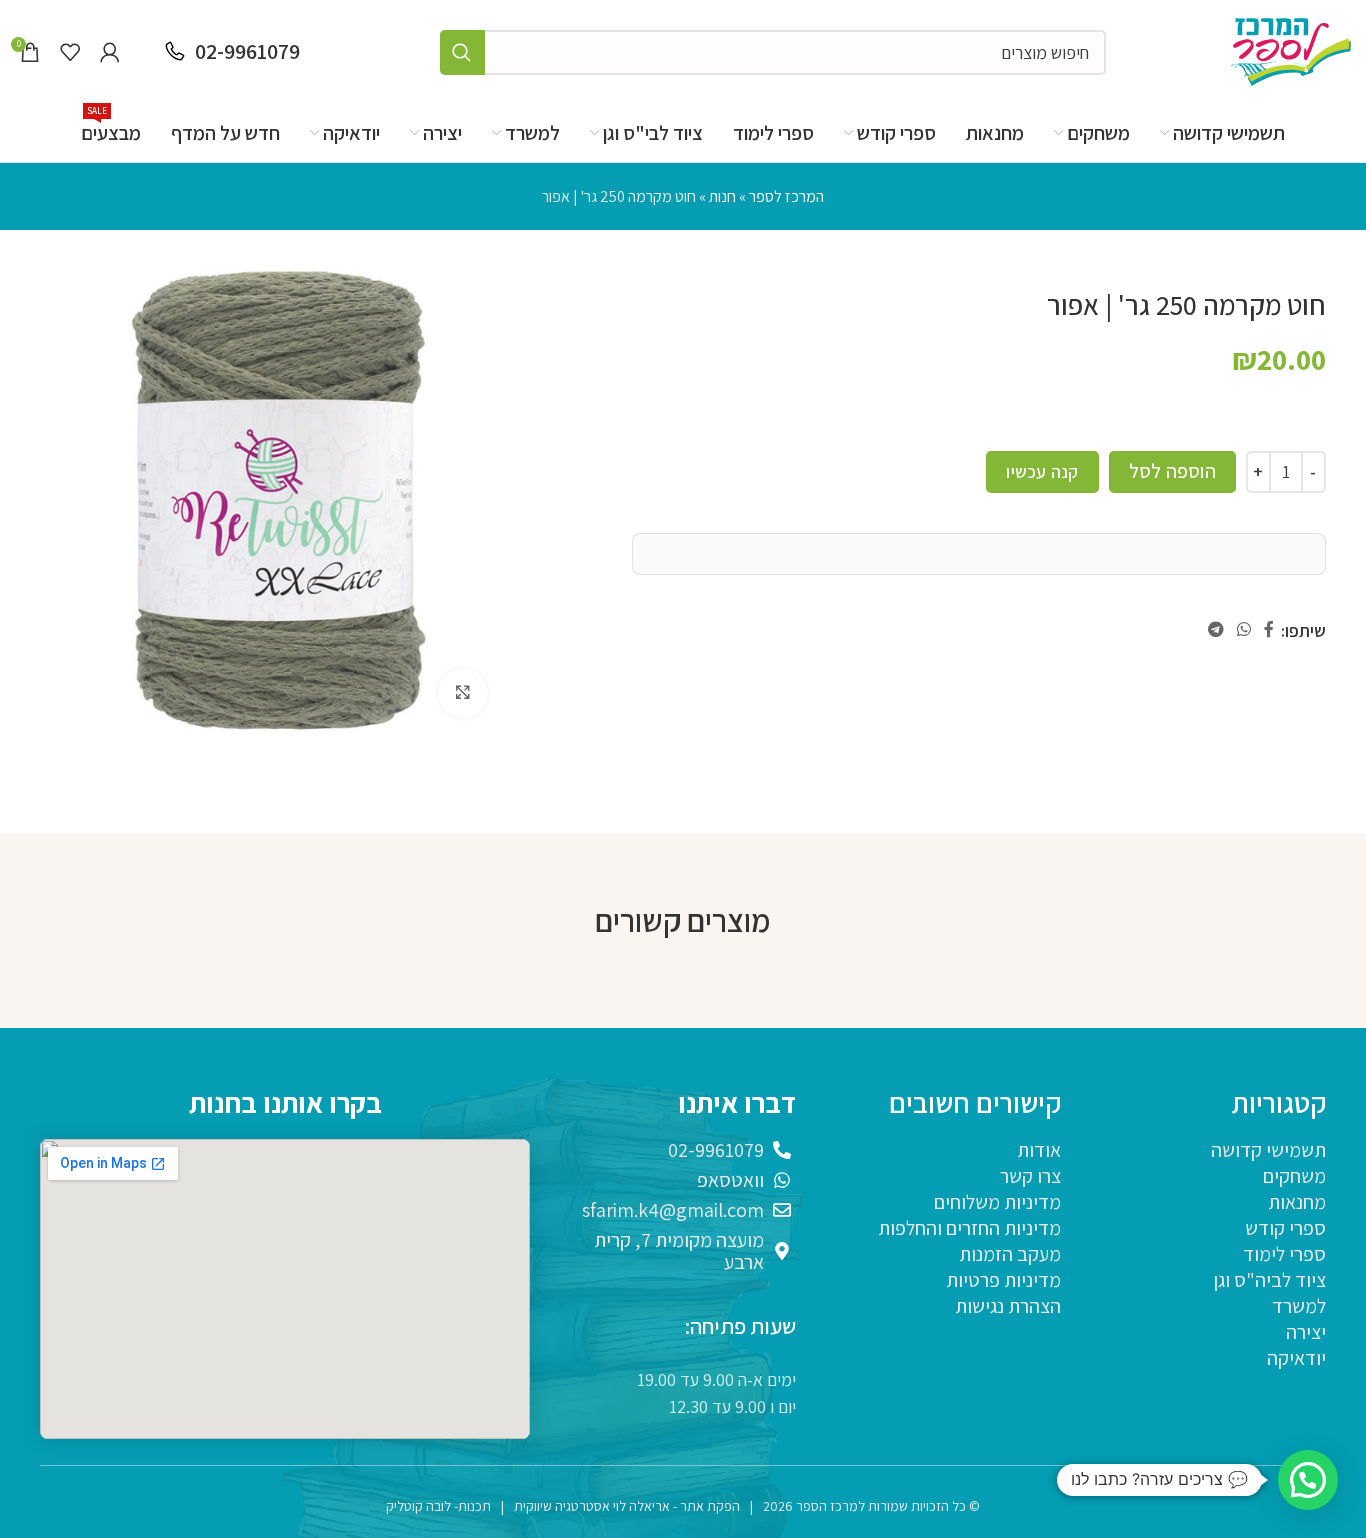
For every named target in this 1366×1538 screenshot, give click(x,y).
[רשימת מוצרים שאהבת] (70, 52)
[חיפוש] (462, 52)
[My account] (110, 52)
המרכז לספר (786, 196)
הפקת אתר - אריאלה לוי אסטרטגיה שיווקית (627, 1506)
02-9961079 (247, 51)
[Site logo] (1291, 50)
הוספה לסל (1172, 471)
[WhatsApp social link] (1243, 630)
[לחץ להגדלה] (463, 693)
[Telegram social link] (1215, 630)
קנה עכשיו (1042, 471)
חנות (722, 196)
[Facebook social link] (1269, 630)
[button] (1308, 1480)
